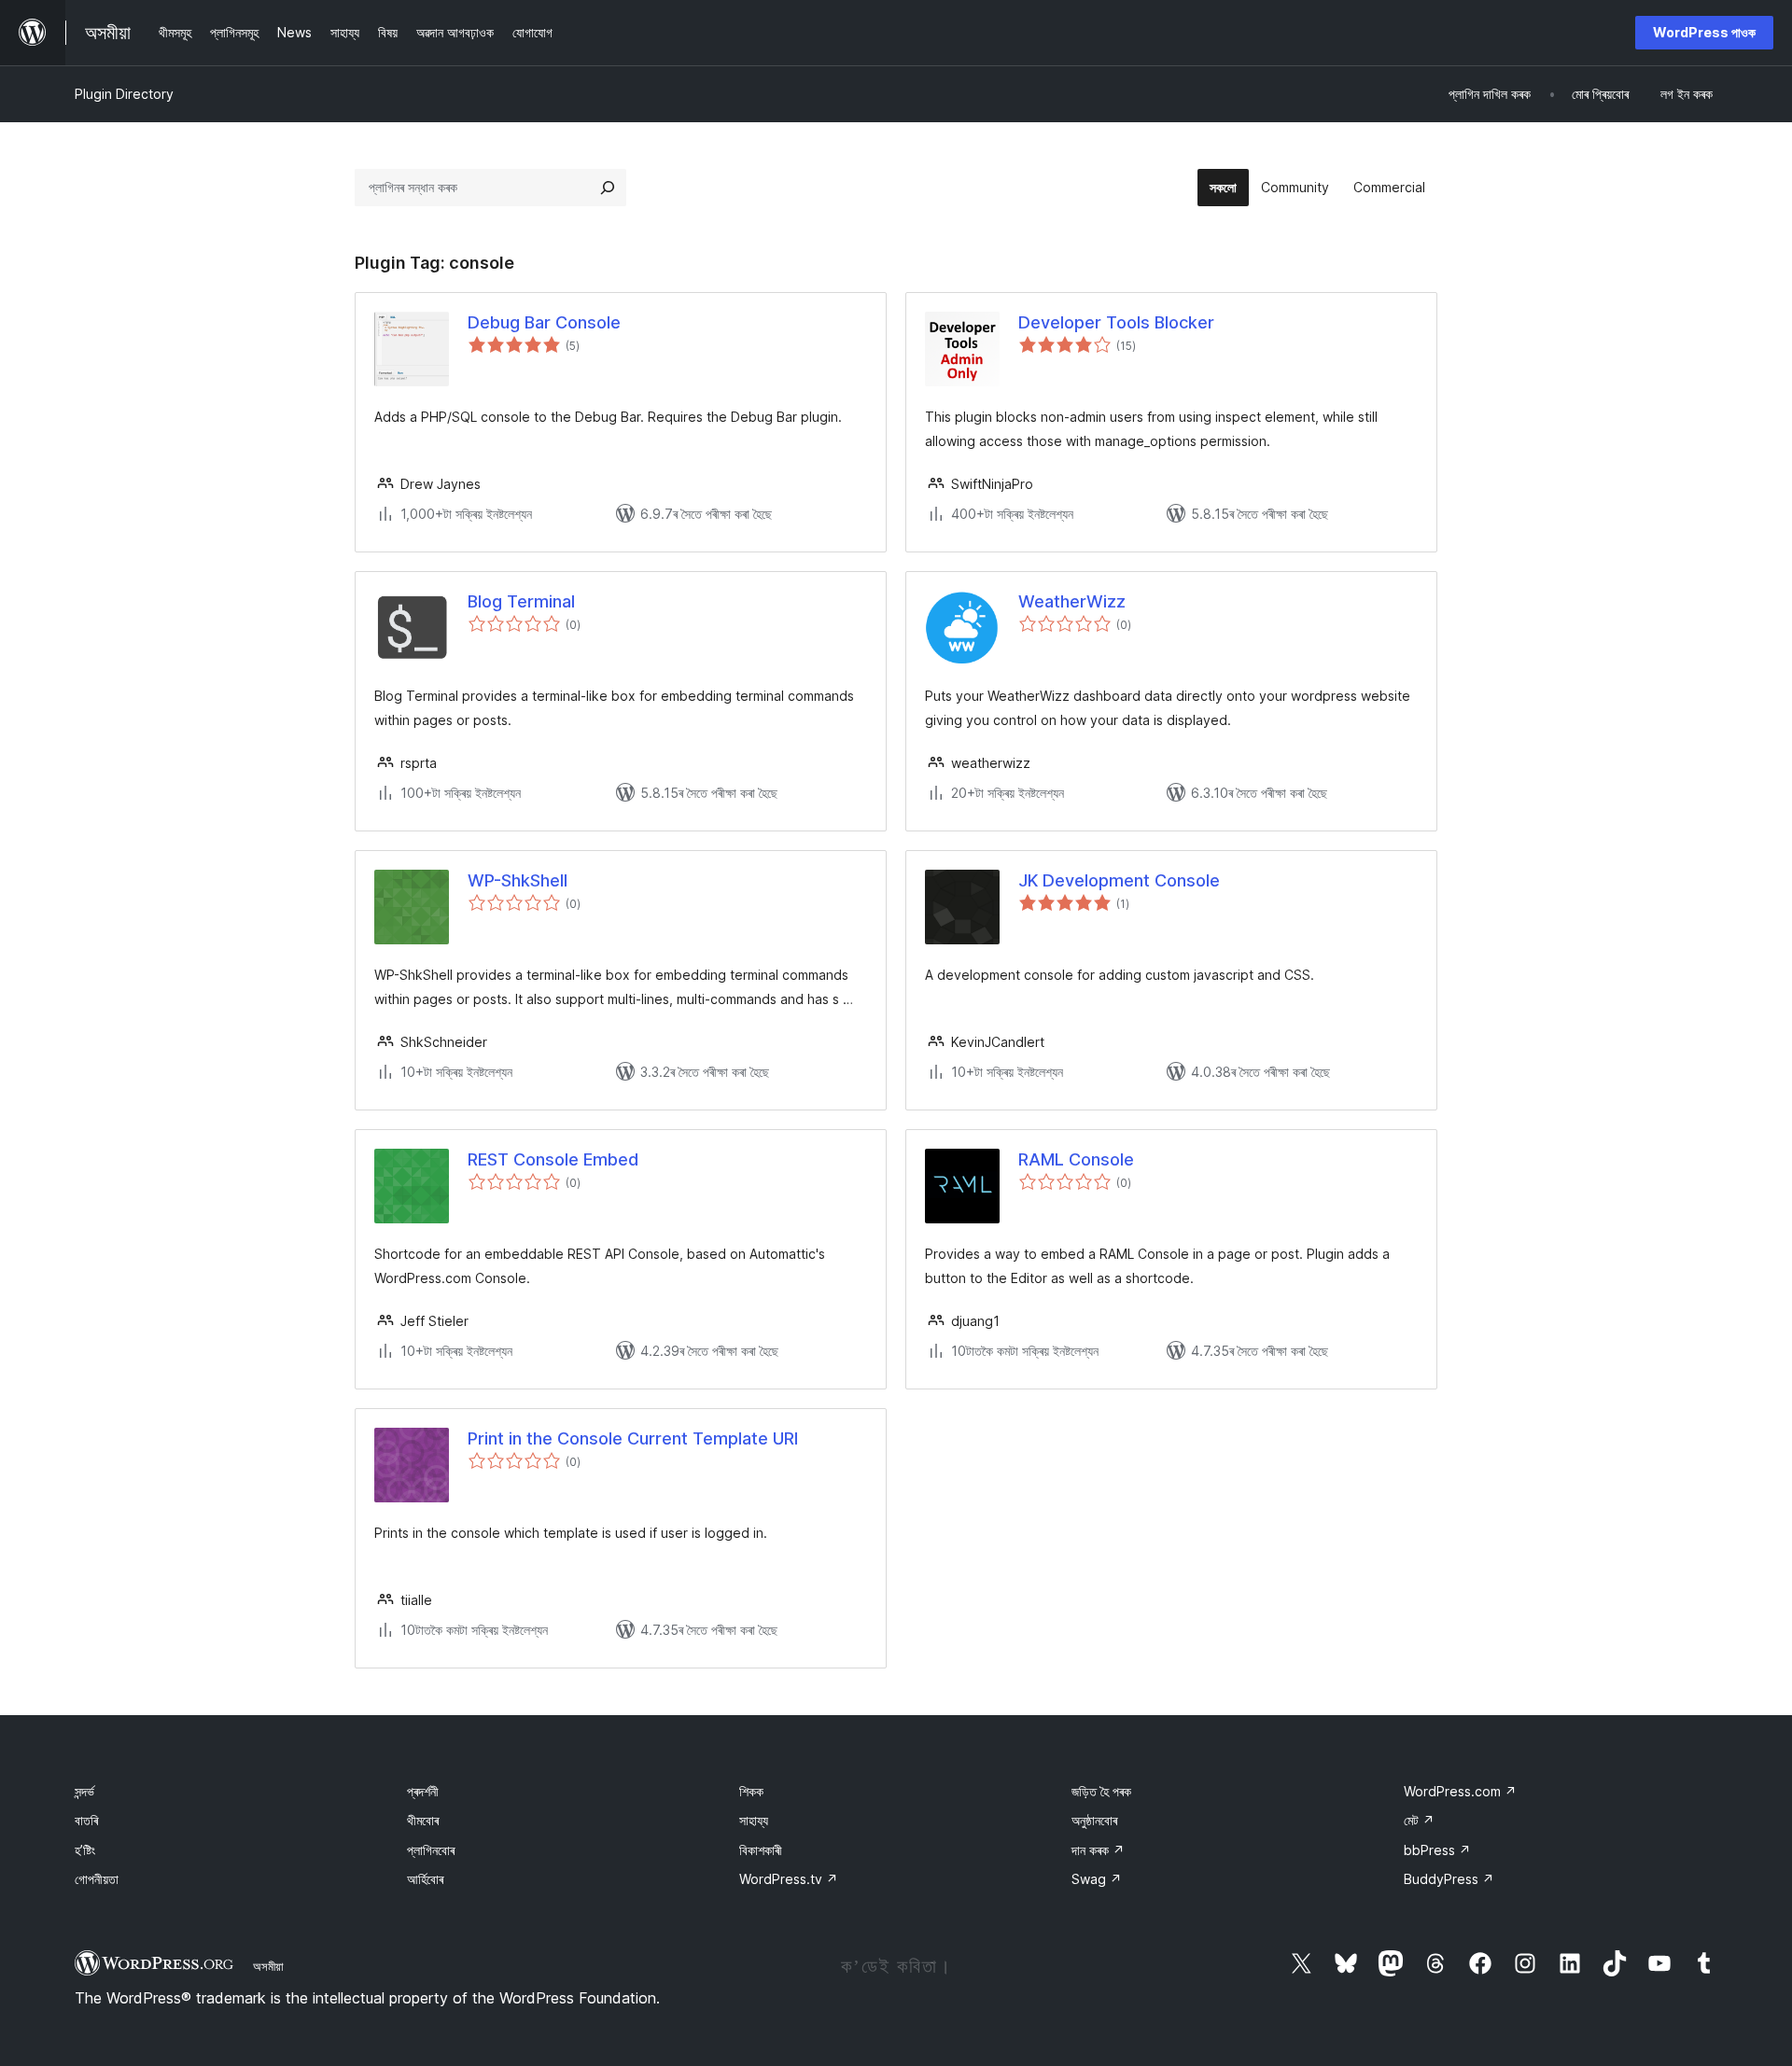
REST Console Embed (553, 1159)
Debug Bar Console (544, 322)
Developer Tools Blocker (1116, 322)
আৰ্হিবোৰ (425, 1879)
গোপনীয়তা (97, 1879)
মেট (1419, 1820)
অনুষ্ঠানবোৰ (1094, 1820)
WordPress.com (1460, 1791)
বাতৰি (86, 1820)
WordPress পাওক (1704, 32)
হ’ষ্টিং (85, 1850)
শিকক (751, 1791)
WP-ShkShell (518, 880)
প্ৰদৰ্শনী (423, 1791)
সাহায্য (754, 1820)
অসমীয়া (268, 1966)
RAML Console (1076, 1159)
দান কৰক (1098, 1850)
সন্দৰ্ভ (84, 1791)
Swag (1097, 1879)
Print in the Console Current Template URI (633, 1438)
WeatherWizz (1072, 601)
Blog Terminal (521, 601)
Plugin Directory (124, 94)
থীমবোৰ (423, 1820)
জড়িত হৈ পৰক (1101, 1791)
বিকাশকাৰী (761, 1850)
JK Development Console (1119, 880)
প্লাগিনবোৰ (431, 1850)
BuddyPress (1449, 1879)
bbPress (1437, 1850)
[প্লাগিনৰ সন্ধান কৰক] (608, 188)
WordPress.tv (789, 1879)
